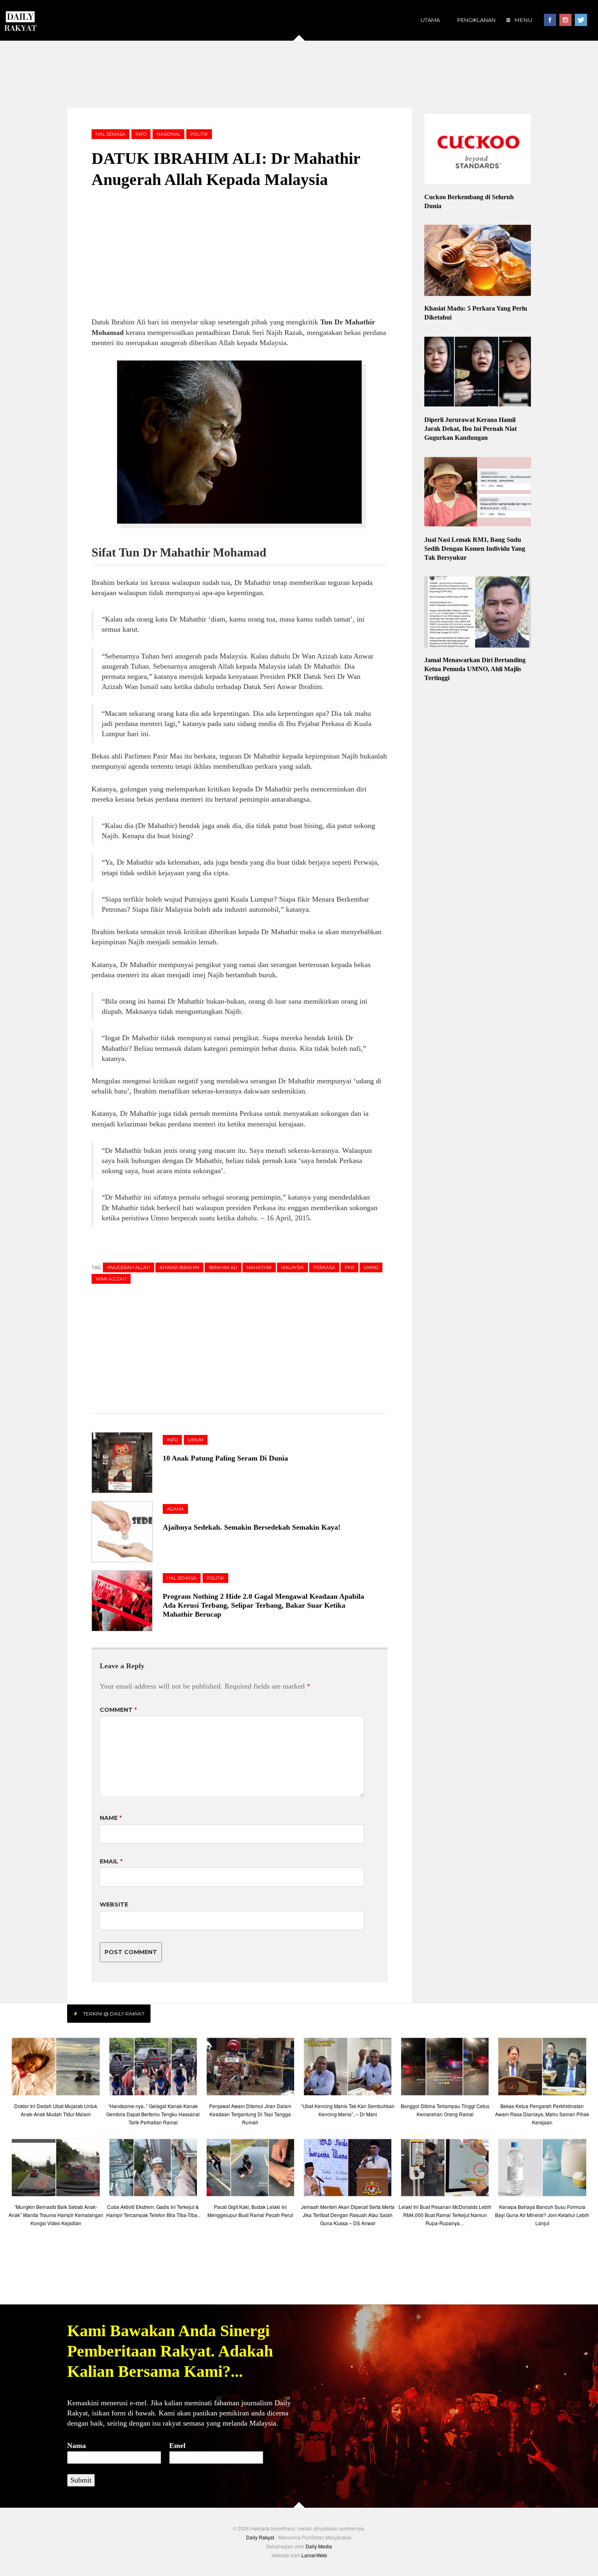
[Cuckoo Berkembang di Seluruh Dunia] (478, 150)
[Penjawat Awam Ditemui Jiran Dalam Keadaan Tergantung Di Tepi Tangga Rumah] (250, 2068)
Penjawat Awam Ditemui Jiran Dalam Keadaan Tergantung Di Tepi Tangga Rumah (250, 2114)
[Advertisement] (299, 73)
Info (141, 134)
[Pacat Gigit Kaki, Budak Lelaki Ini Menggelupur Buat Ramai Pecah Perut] (250, 2170)
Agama (175, 1509)
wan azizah (111, 1279)
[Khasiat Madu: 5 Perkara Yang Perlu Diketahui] (478, 261)
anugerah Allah (129, 1267)
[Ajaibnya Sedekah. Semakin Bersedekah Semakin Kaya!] (127, 1532)
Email (111, 1861)
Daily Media (319, 2546)
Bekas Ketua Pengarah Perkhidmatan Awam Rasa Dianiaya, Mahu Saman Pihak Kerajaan (542, 2114)
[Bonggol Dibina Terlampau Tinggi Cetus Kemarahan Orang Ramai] (445, 2068)
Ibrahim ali (223, 1267)
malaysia (292, 1267)
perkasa (324, 1267)
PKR (349, 1267)
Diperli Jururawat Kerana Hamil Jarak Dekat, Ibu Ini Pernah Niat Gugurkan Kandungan (470, 429)
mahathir (259, 1267)
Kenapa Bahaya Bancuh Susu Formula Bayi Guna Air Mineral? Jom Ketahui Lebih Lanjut (542, 2215)
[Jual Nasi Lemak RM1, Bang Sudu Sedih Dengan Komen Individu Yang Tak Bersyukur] (478, 493)
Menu (523, 20)
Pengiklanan (476, 20)
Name (111, 1818)
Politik (199, 134)
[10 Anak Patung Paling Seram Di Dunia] (127, 1463)
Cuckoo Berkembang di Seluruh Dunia (469, 201)
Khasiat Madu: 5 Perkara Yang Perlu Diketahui (476, 313)
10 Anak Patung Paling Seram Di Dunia (225, 1458)
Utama (430, 20)
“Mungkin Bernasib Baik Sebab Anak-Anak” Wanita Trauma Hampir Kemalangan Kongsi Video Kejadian (56, 2215)
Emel (177, 2446)
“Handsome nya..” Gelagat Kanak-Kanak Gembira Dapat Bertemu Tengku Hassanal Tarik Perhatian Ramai (153, 2114)
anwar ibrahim (179, 1267)
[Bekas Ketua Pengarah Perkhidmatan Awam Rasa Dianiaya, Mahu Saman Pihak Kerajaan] (542, 2068)
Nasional (168, 134)
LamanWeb (314, 2555)
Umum (196, 1440)
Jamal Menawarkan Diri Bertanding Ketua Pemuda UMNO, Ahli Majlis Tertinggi (475, 669)
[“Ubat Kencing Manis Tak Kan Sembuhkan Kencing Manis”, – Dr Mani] (348, 2068)
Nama (76, 2446)
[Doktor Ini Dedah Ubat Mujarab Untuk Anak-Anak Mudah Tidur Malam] (56, 2068)
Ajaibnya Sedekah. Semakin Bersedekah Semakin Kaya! (252, 1527)
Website (114, 1904)
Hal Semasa (110, 134)
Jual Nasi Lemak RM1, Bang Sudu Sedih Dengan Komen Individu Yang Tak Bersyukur (475, 549)
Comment (118, 1710)
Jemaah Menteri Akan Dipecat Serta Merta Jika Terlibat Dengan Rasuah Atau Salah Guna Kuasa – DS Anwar (348, 2215)
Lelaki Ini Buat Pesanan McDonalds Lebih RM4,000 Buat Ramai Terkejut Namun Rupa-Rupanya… (445, 2215)
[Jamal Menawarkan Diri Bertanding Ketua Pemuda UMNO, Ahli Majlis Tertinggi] (478, 613)
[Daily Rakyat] (20, 18)
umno (371, 1267)
